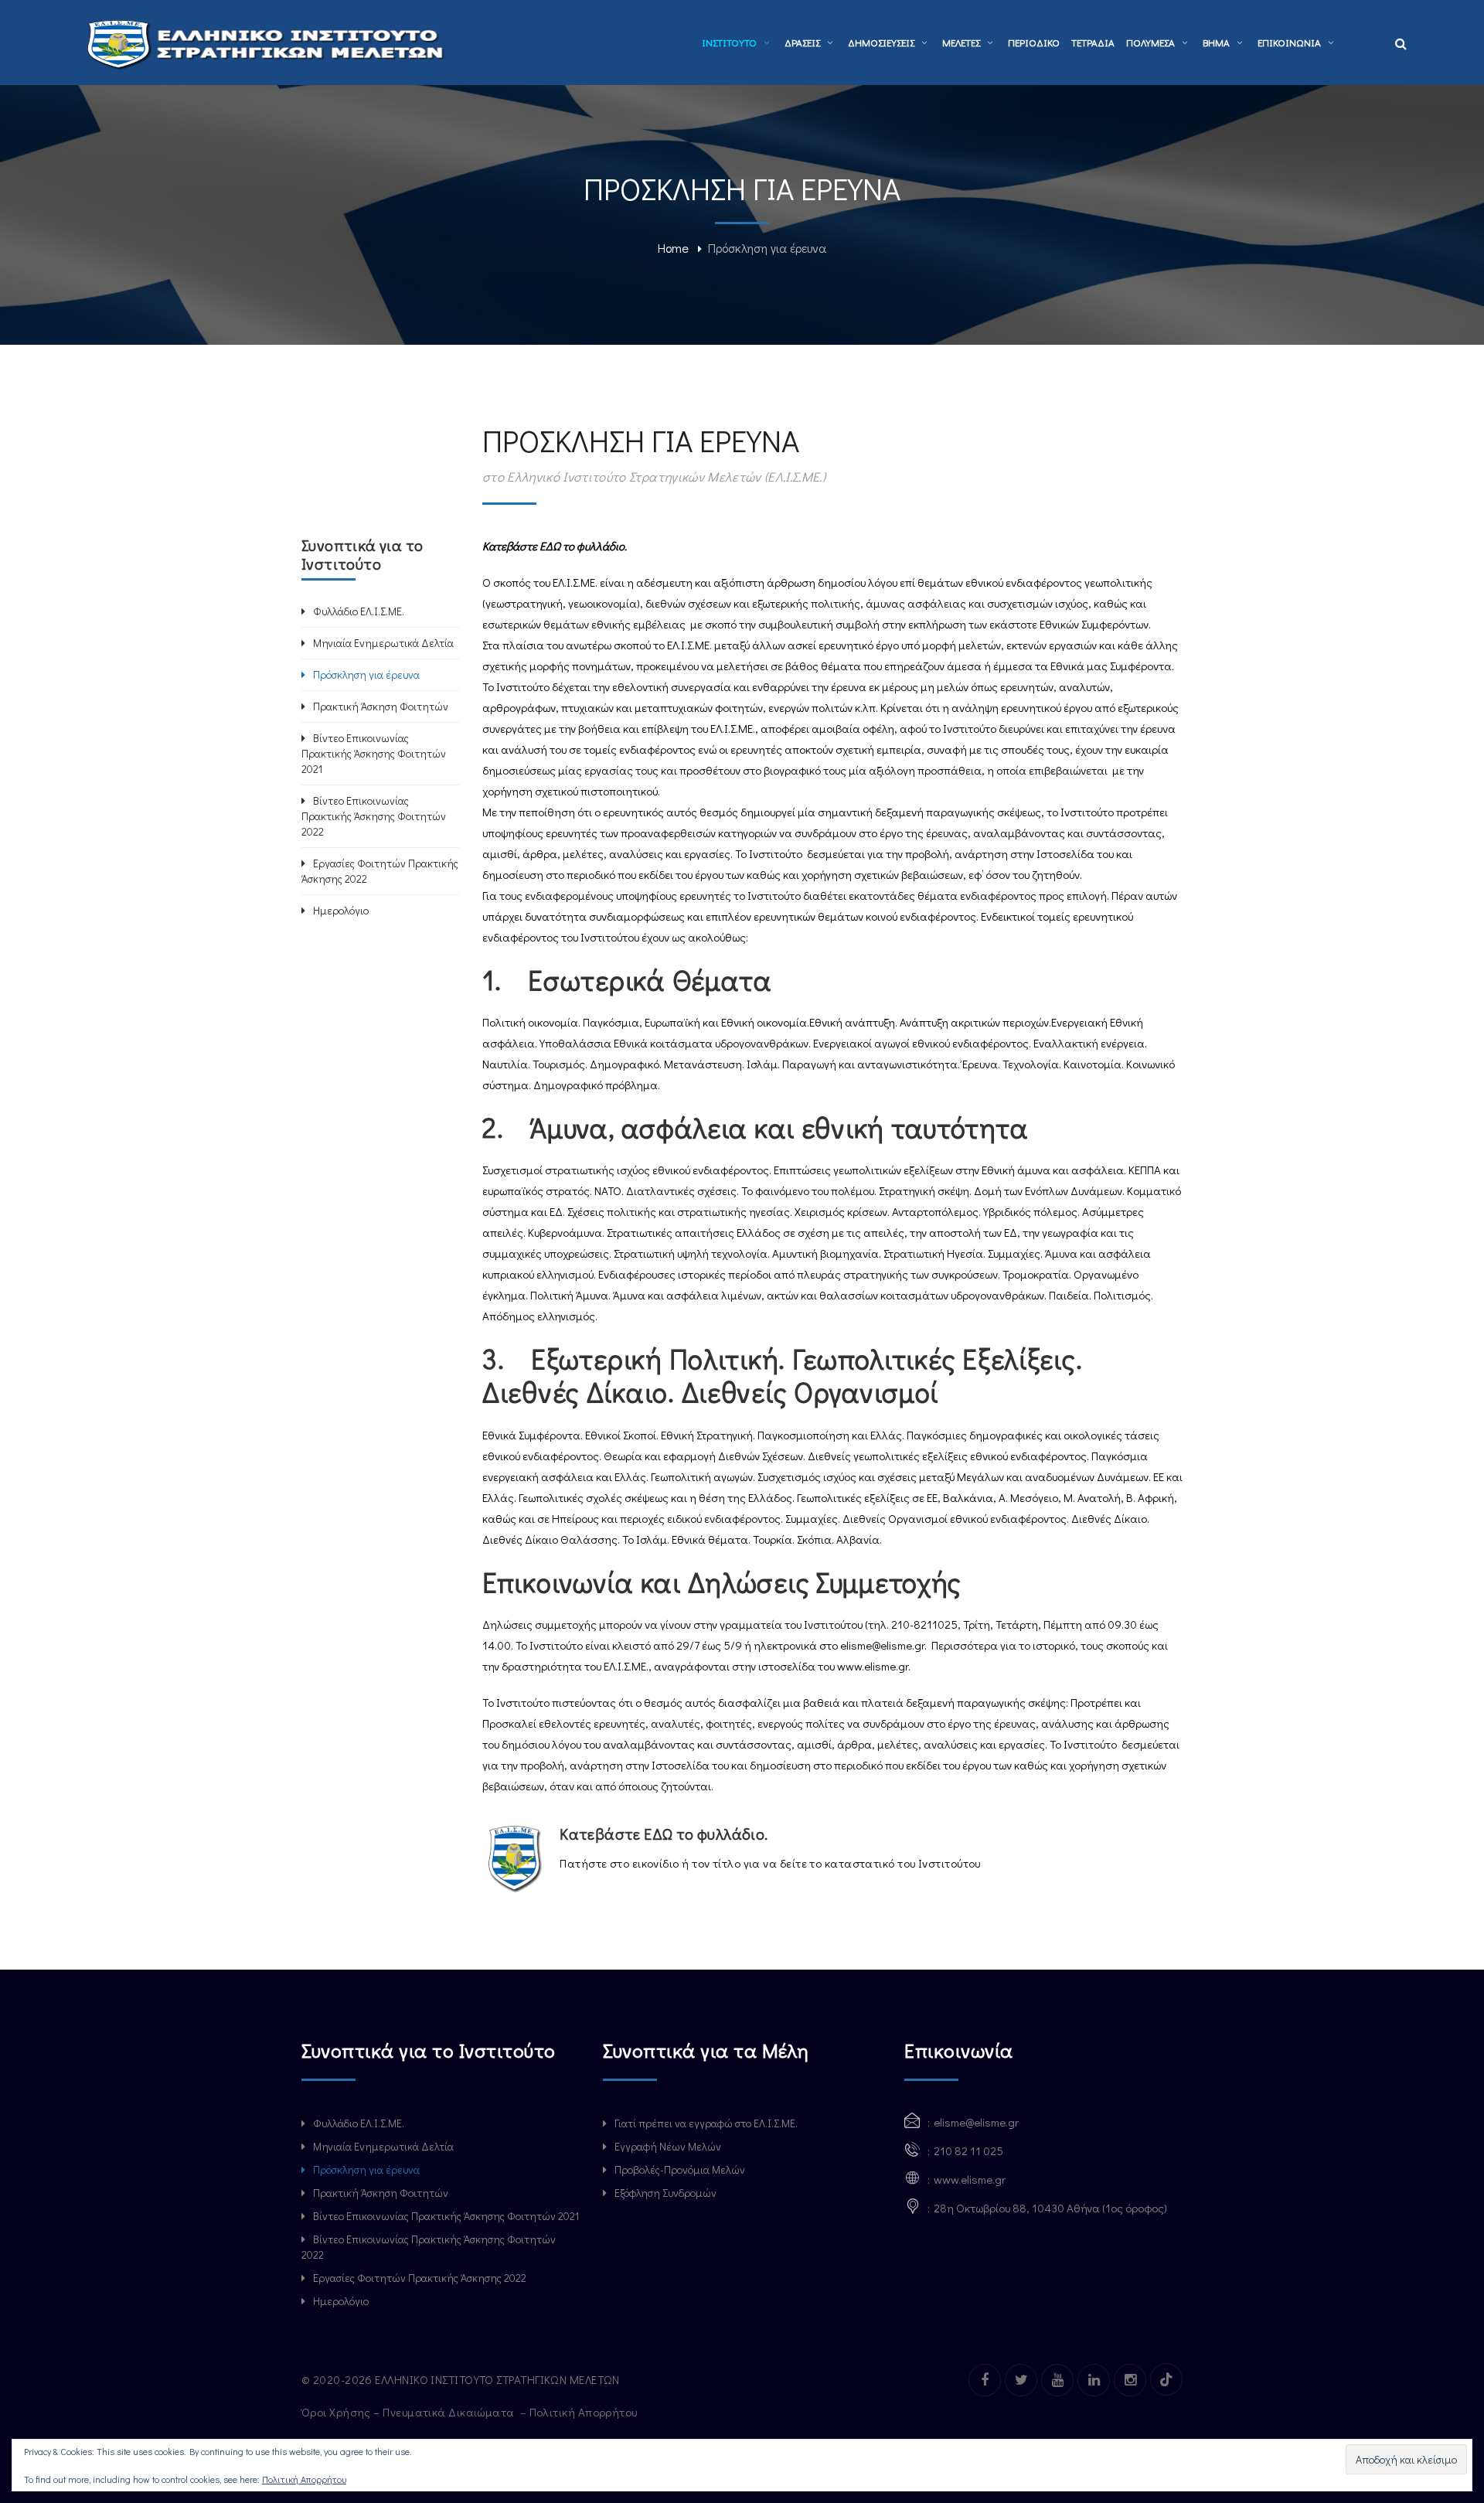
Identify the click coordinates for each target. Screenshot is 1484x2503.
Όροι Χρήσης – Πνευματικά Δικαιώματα (409, 2412)
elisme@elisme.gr (882, 1645)
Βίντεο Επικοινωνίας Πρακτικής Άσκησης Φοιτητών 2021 (374, 753)
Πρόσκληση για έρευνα (366, 674)
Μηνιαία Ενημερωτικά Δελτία (383, 643)
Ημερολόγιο (341, 910)
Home (673, 248)
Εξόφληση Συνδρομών (665, 2193)
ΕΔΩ (550, 546)
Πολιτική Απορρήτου (585, 2412)
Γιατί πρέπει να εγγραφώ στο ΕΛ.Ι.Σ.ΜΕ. (706, 2123)
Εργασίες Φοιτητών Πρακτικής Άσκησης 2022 (380, 871)
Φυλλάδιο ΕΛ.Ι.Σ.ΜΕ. (359, 611)
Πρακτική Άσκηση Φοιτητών (381, 706)
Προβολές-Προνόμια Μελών (680, 2169)
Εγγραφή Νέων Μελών (668, 2146)
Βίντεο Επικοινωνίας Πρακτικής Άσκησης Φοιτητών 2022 (374, 816)
